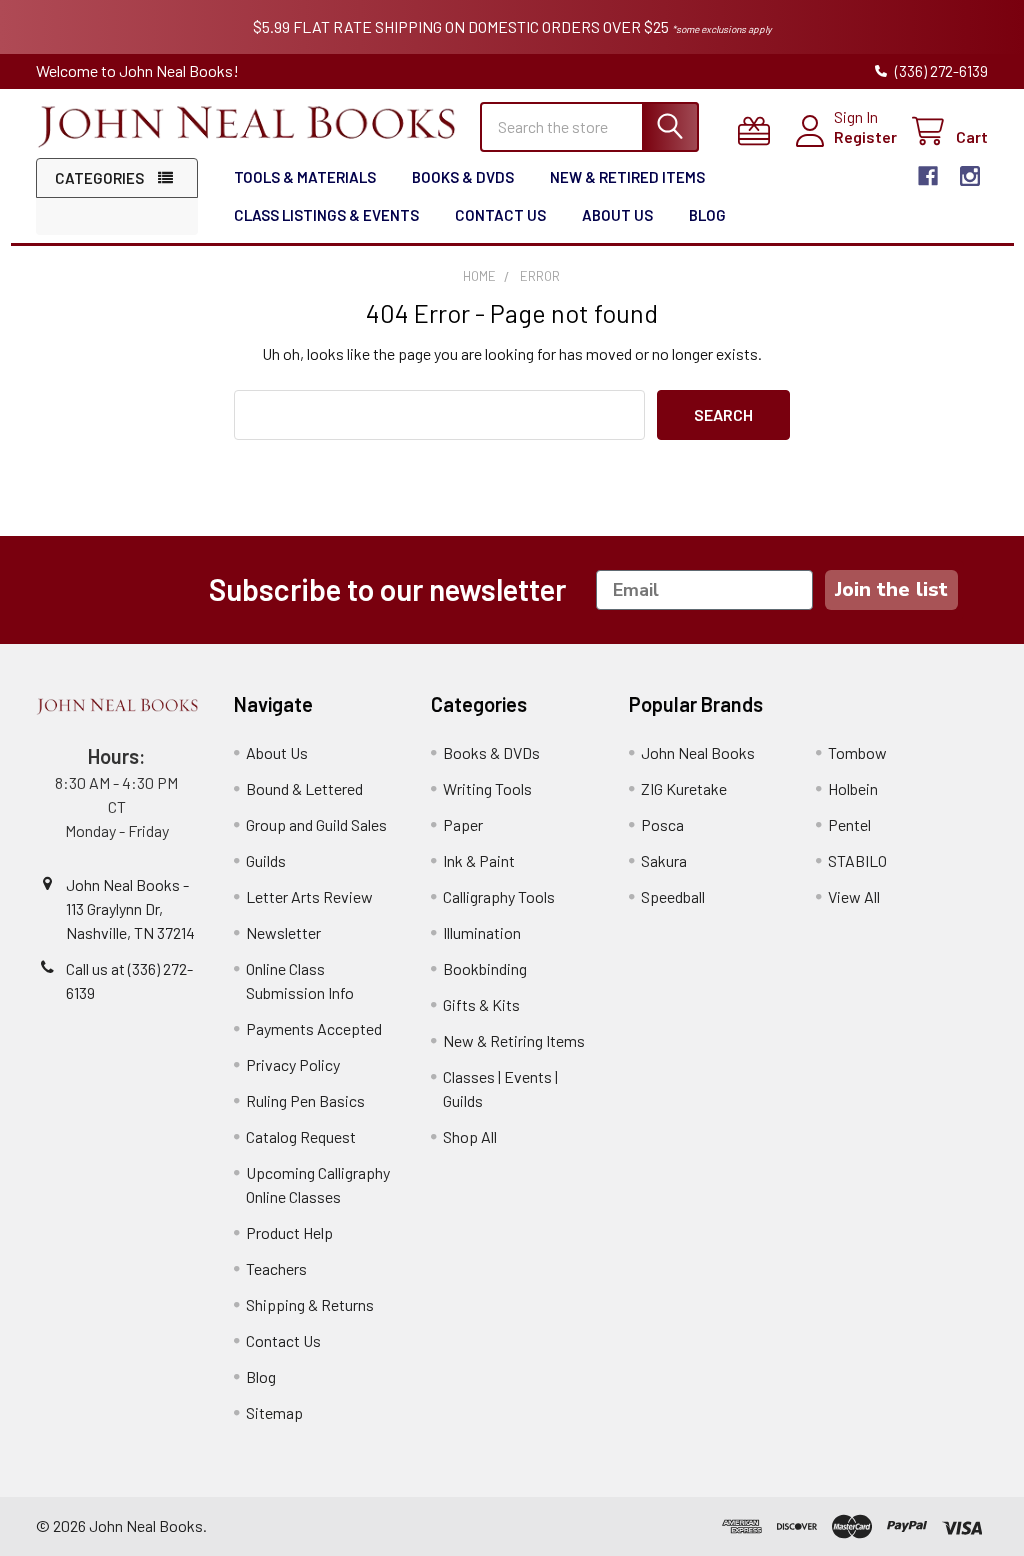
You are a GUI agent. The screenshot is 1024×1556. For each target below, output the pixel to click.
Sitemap (274, 1412)
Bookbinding (485, 968)
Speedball (673, 896)
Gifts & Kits (481, 1004)
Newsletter (283, 932)
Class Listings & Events (326, 215)
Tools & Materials (305, 177)
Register (865, 136)
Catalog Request (301, 1136)
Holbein (853, 788)
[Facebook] (928, 176)
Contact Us (500, 215)
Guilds (266, 860)
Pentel (849, 824)
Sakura (664, 860)
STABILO (857, 860)
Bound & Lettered (304, 788)
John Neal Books (698, 752)
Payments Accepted (314, 1028)
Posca (662, 824)
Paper (463, 824)
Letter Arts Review (309, 896)
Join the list (891, 589)
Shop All (470, 1136)
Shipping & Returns (310, 1304)
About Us (617, 215)
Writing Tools (487, 788)
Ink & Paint (479, 860)
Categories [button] (99, 178)
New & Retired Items (627, 177)
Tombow (857, 752)
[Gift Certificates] (758, 131)
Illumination (482, 932)
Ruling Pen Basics (305, 1100)
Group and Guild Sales (316, 824)
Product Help (289, 1232)
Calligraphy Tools (499, 896)
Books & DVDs (463, 177)
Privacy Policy (293, 1064)
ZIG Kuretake (684, 788)
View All (854, 896)
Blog (707, 215)
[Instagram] (970, 176)
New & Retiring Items (514, 1040)
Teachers (276, 1268)
